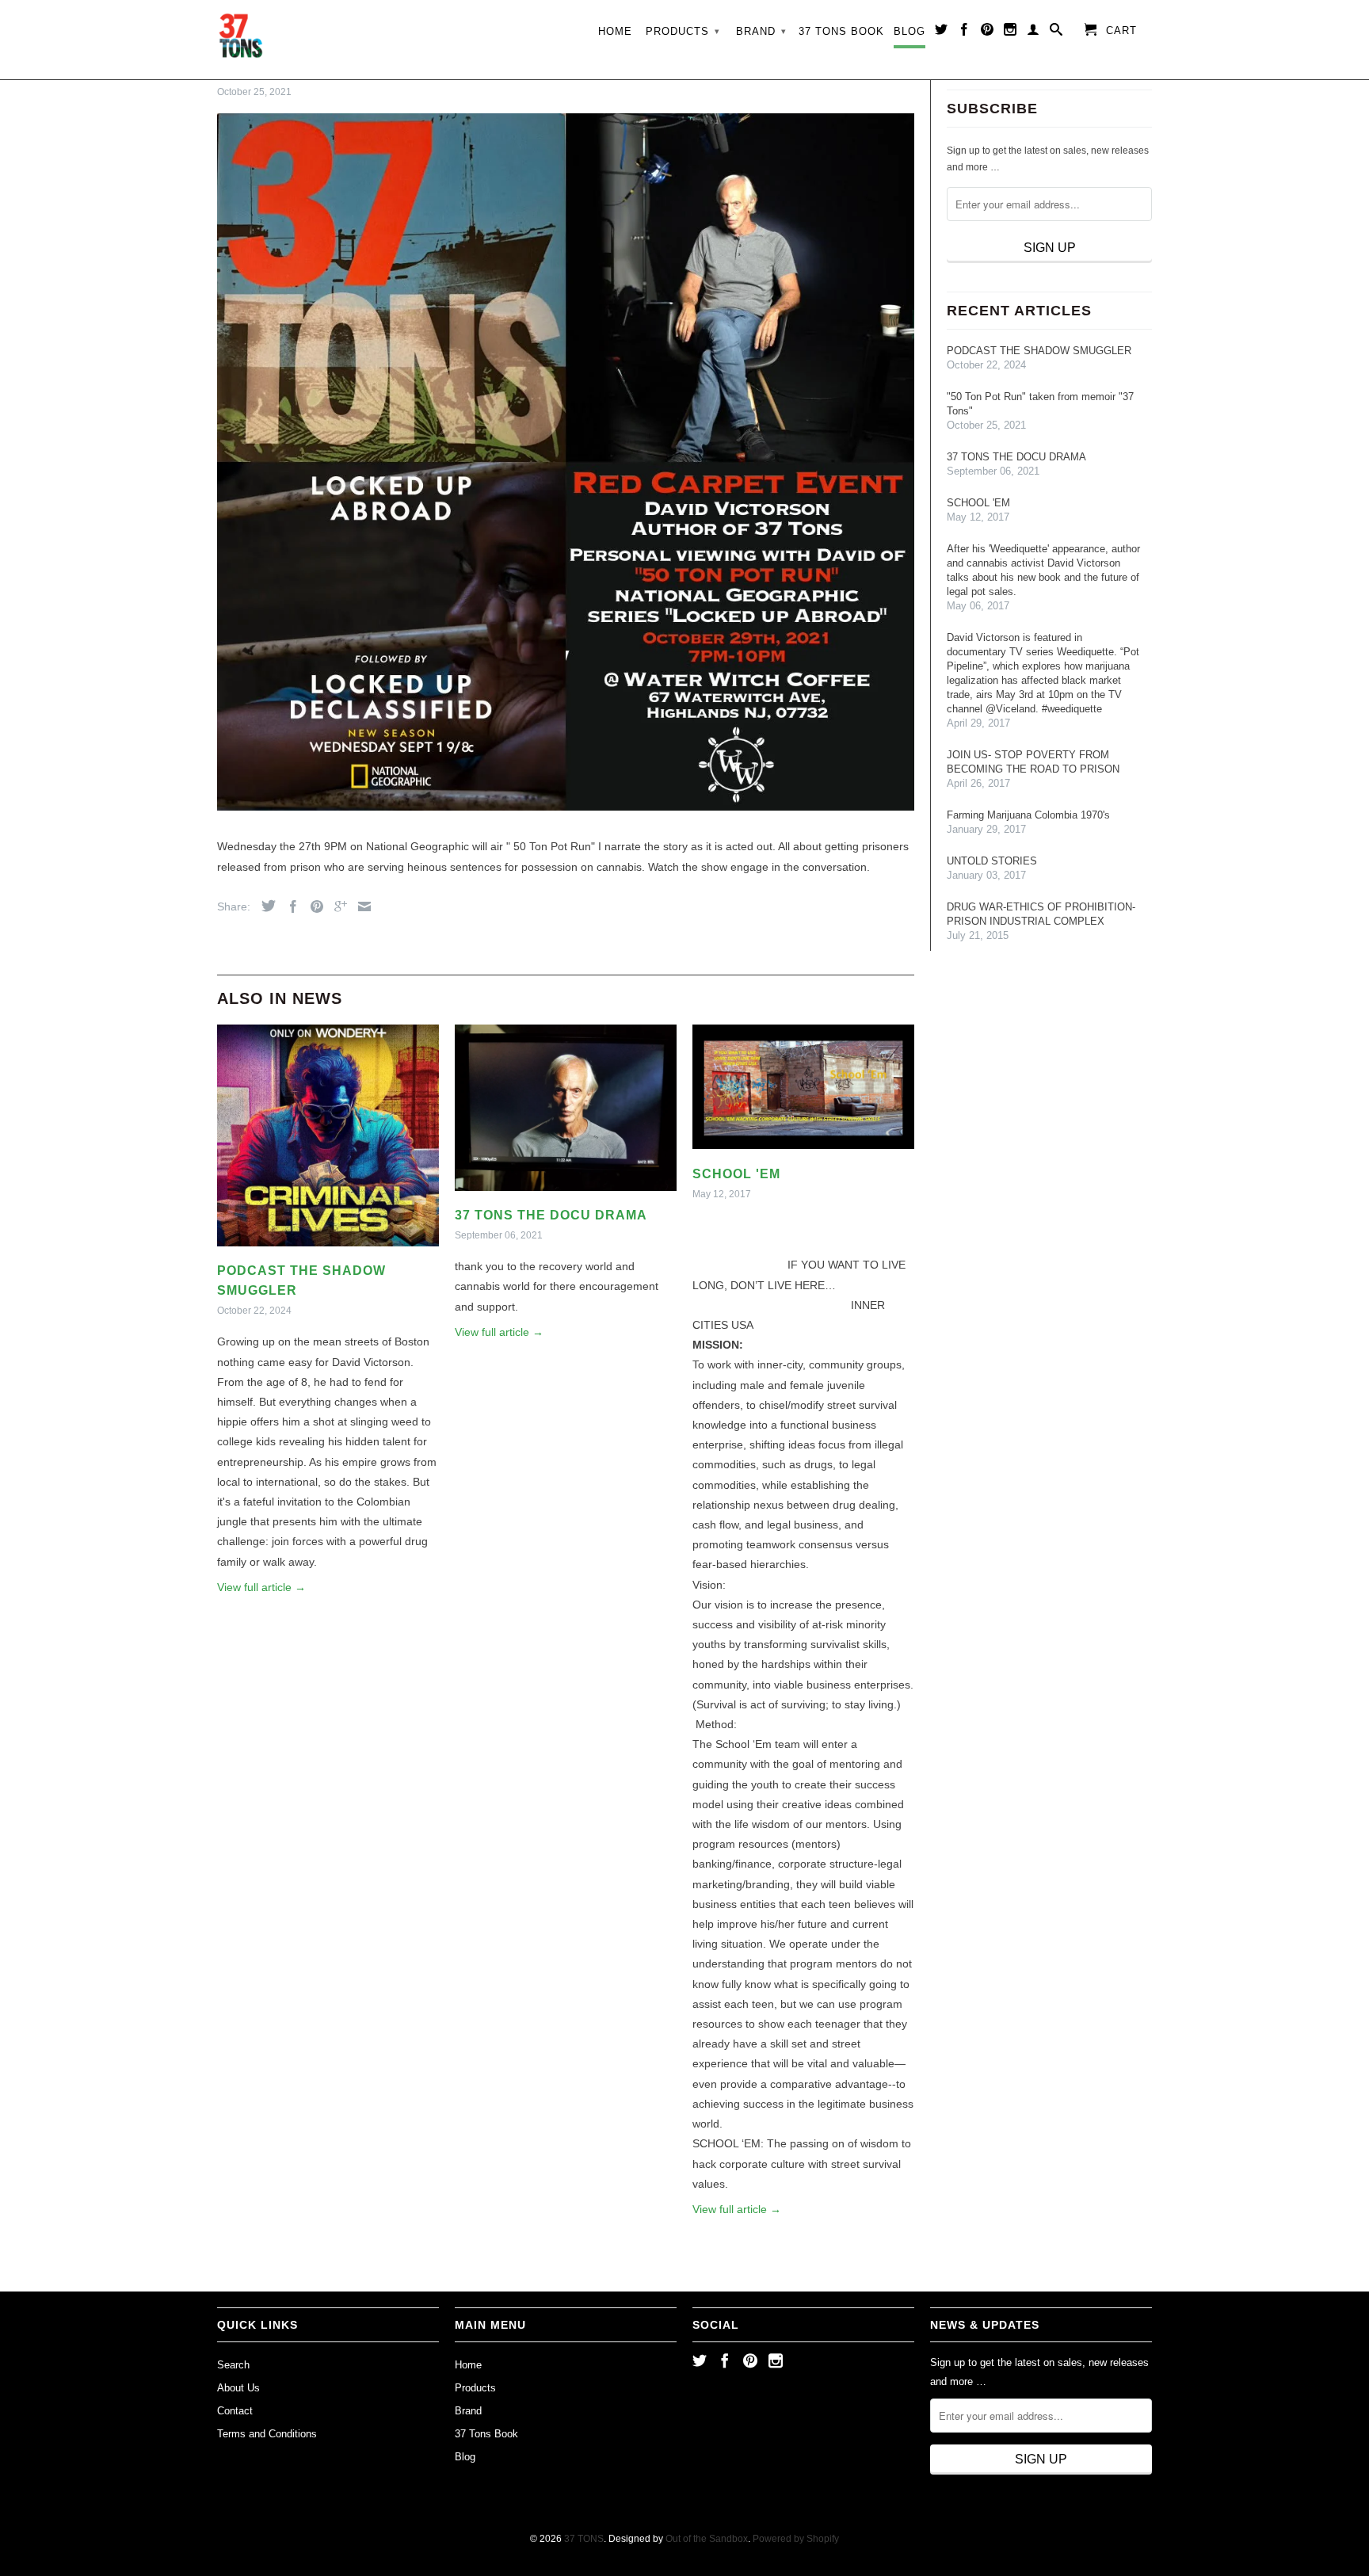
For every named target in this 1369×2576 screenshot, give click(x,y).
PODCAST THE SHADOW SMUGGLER (1039, 351)
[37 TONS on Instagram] (1011, 32)
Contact (235, 2411)
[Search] (1056, 32)
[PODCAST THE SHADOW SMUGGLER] (328, 1250)
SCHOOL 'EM (736, 1174)
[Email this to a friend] (360, 906)
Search (233, 2365)
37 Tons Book (841, 31)
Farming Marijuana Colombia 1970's (1028, 815)
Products (683, 31)
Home (615, 31)
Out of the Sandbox (707, 2539)
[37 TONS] (241, 40)
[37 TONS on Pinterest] (988, 32)
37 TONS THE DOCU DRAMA (551, 1215)
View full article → (261, 1587)
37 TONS (584, 2539)
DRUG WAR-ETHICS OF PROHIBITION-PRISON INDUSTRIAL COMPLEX (1041, 914)
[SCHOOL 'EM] (803, 1153)
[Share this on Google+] (337, 906)
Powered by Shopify (796, 2539)
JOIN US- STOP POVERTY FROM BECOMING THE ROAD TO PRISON (1033, 762)
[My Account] (1033, 32)
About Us (238, 2388)
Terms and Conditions (267, 2434)
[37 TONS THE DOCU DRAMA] (566, 1195)
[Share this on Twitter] (265, 906)
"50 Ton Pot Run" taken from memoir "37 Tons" (1040, 404)
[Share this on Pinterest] (313, 906)
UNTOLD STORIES (992, 861)
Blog (909, 31)
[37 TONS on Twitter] (942, 32)
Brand (761, 31)
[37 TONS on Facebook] (965, 32)
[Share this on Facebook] (289, 906)
